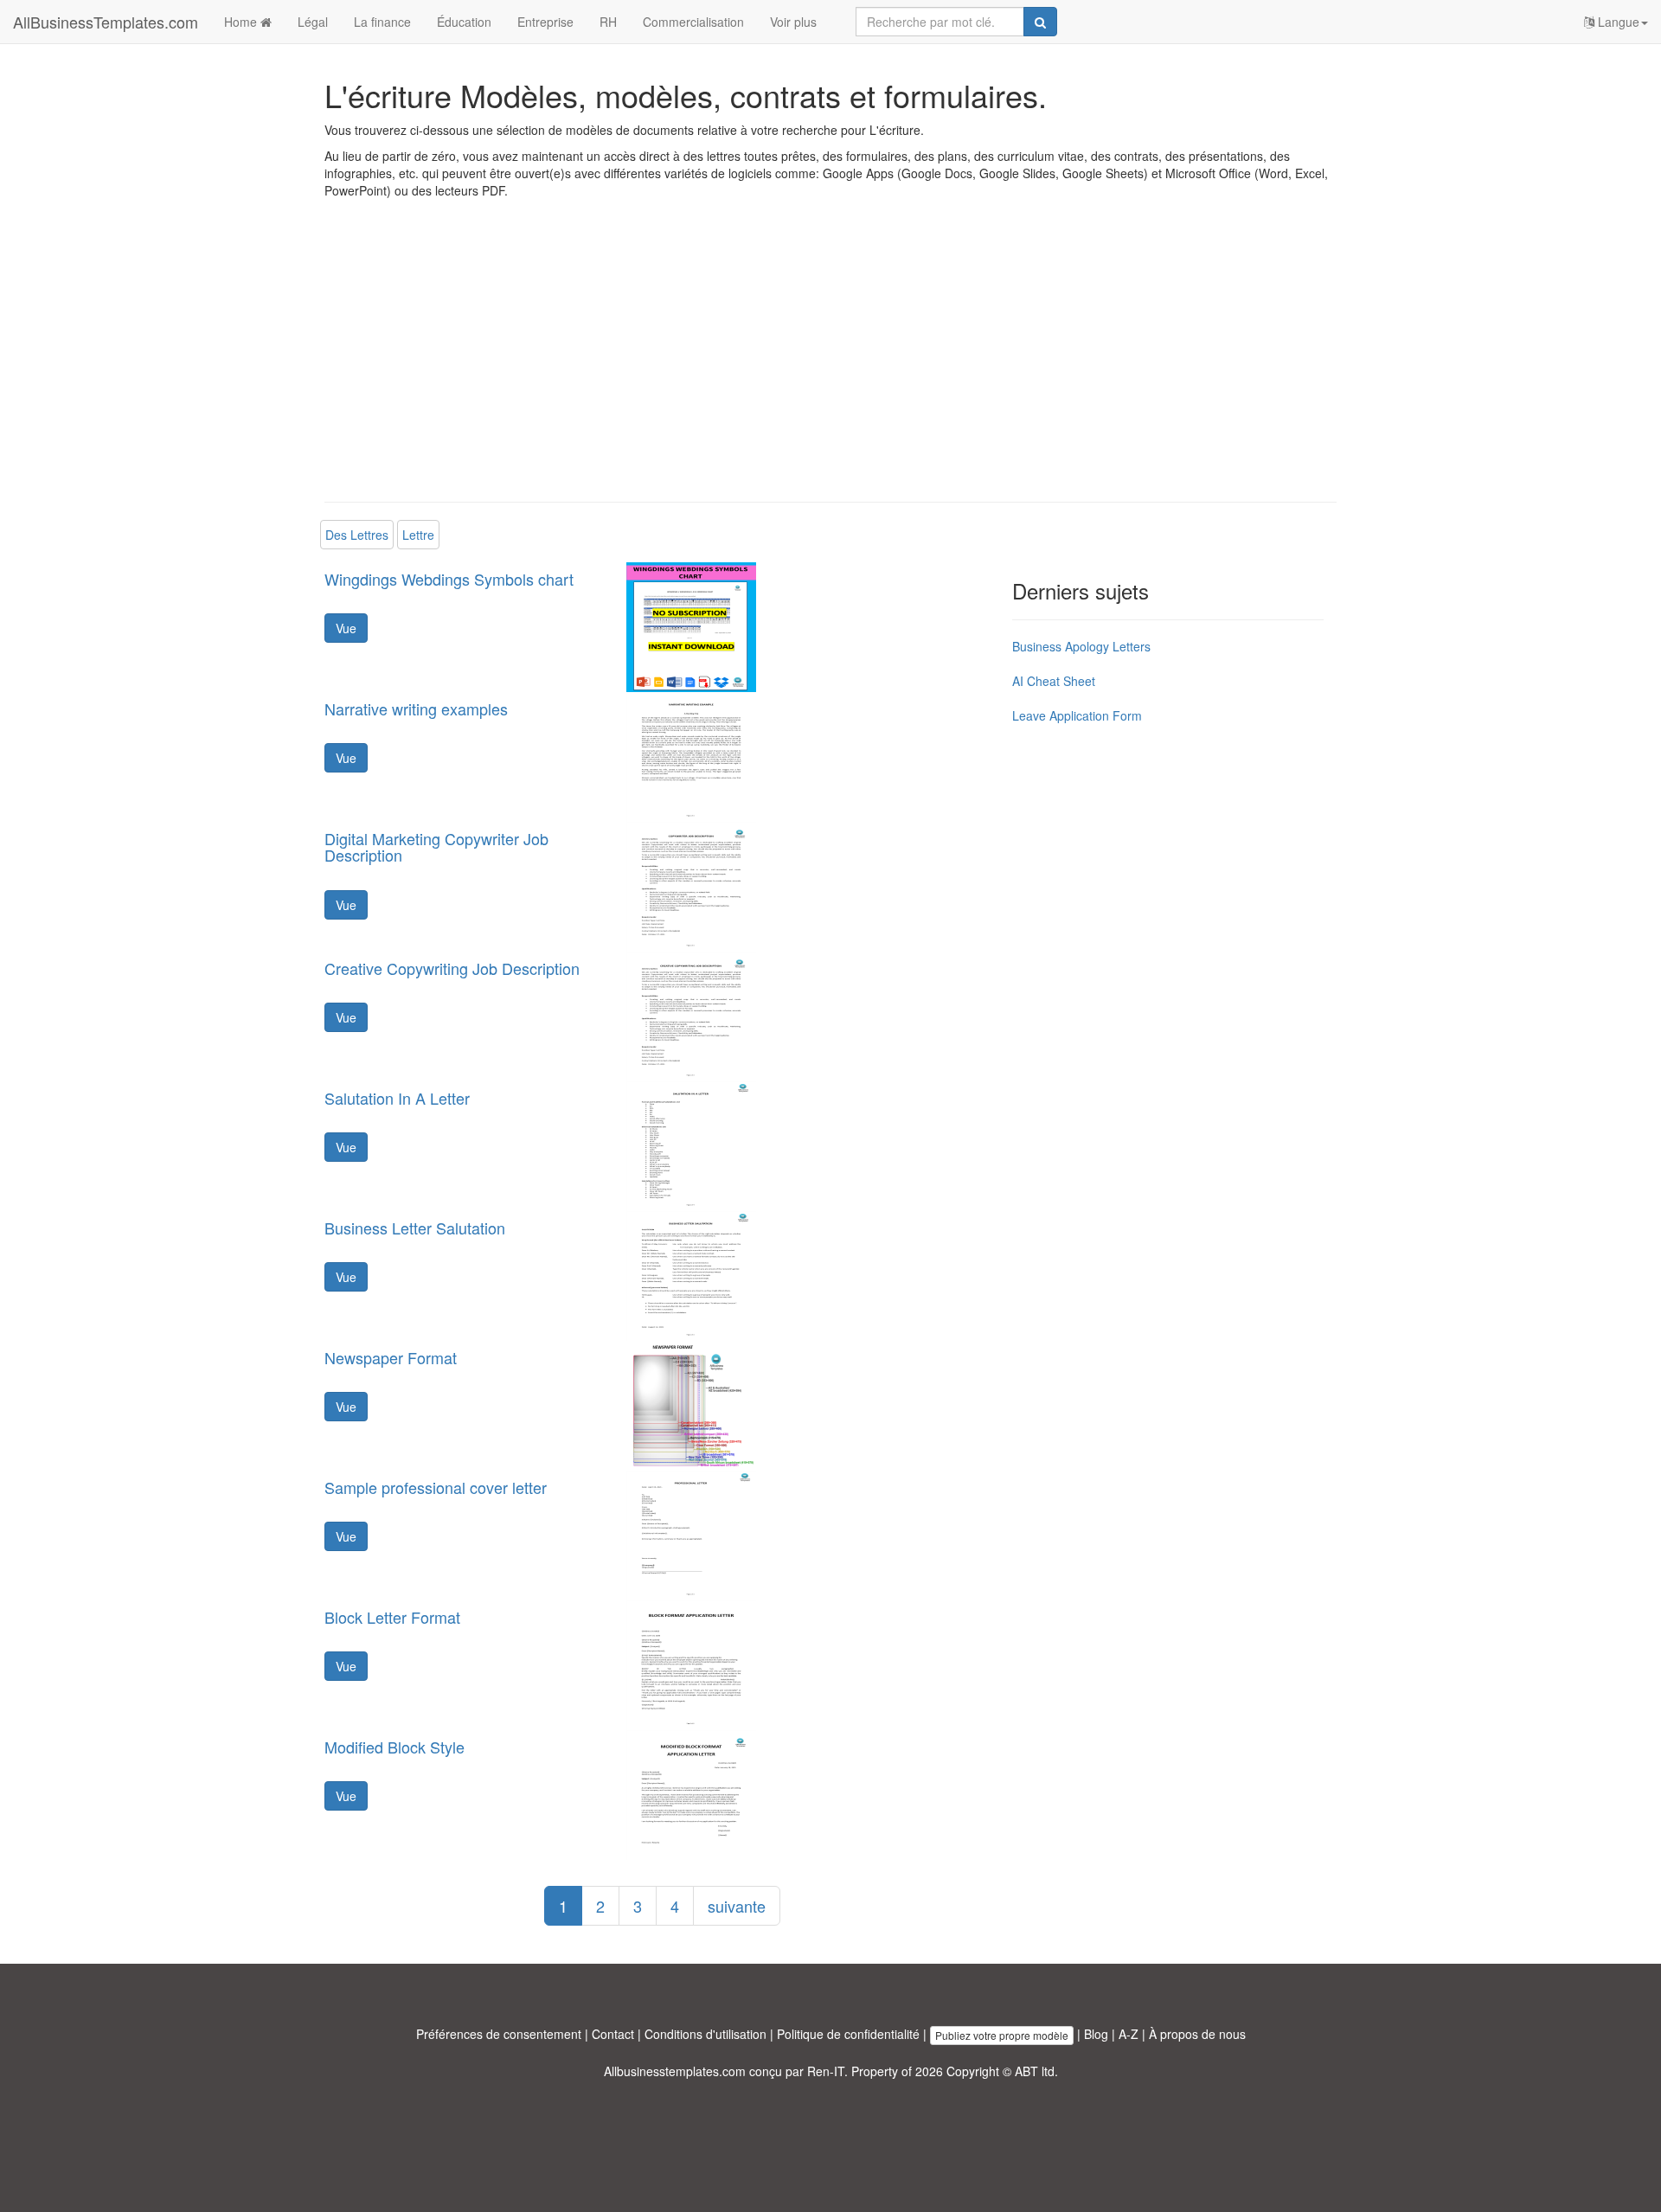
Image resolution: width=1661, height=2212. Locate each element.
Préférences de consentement (499, 2034)
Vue (346, 628)
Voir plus (793, 22)
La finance (382, 22)
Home (242, 22)
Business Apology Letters (1081, 646)
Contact (613, 2034)
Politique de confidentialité (848, 2034)
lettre (418, 535)
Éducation (464, 22)
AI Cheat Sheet (1054, 681)
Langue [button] (1617, 22)
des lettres (357, 535)
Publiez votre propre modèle (1002, 2035)
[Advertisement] (830, 363)
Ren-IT (826, 2071)
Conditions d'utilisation (705, 2034)
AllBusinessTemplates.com (106, 22)
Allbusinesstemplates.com (675, 2071)
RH (608, 22)
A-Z (1129, 2034)
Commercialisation (693, 22)
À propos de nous (1197, 2034)
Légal (313, 22)
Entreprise (545, 22)
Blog (1096, 2034)
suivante (737, 1906)
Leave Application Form (1077, 715)
